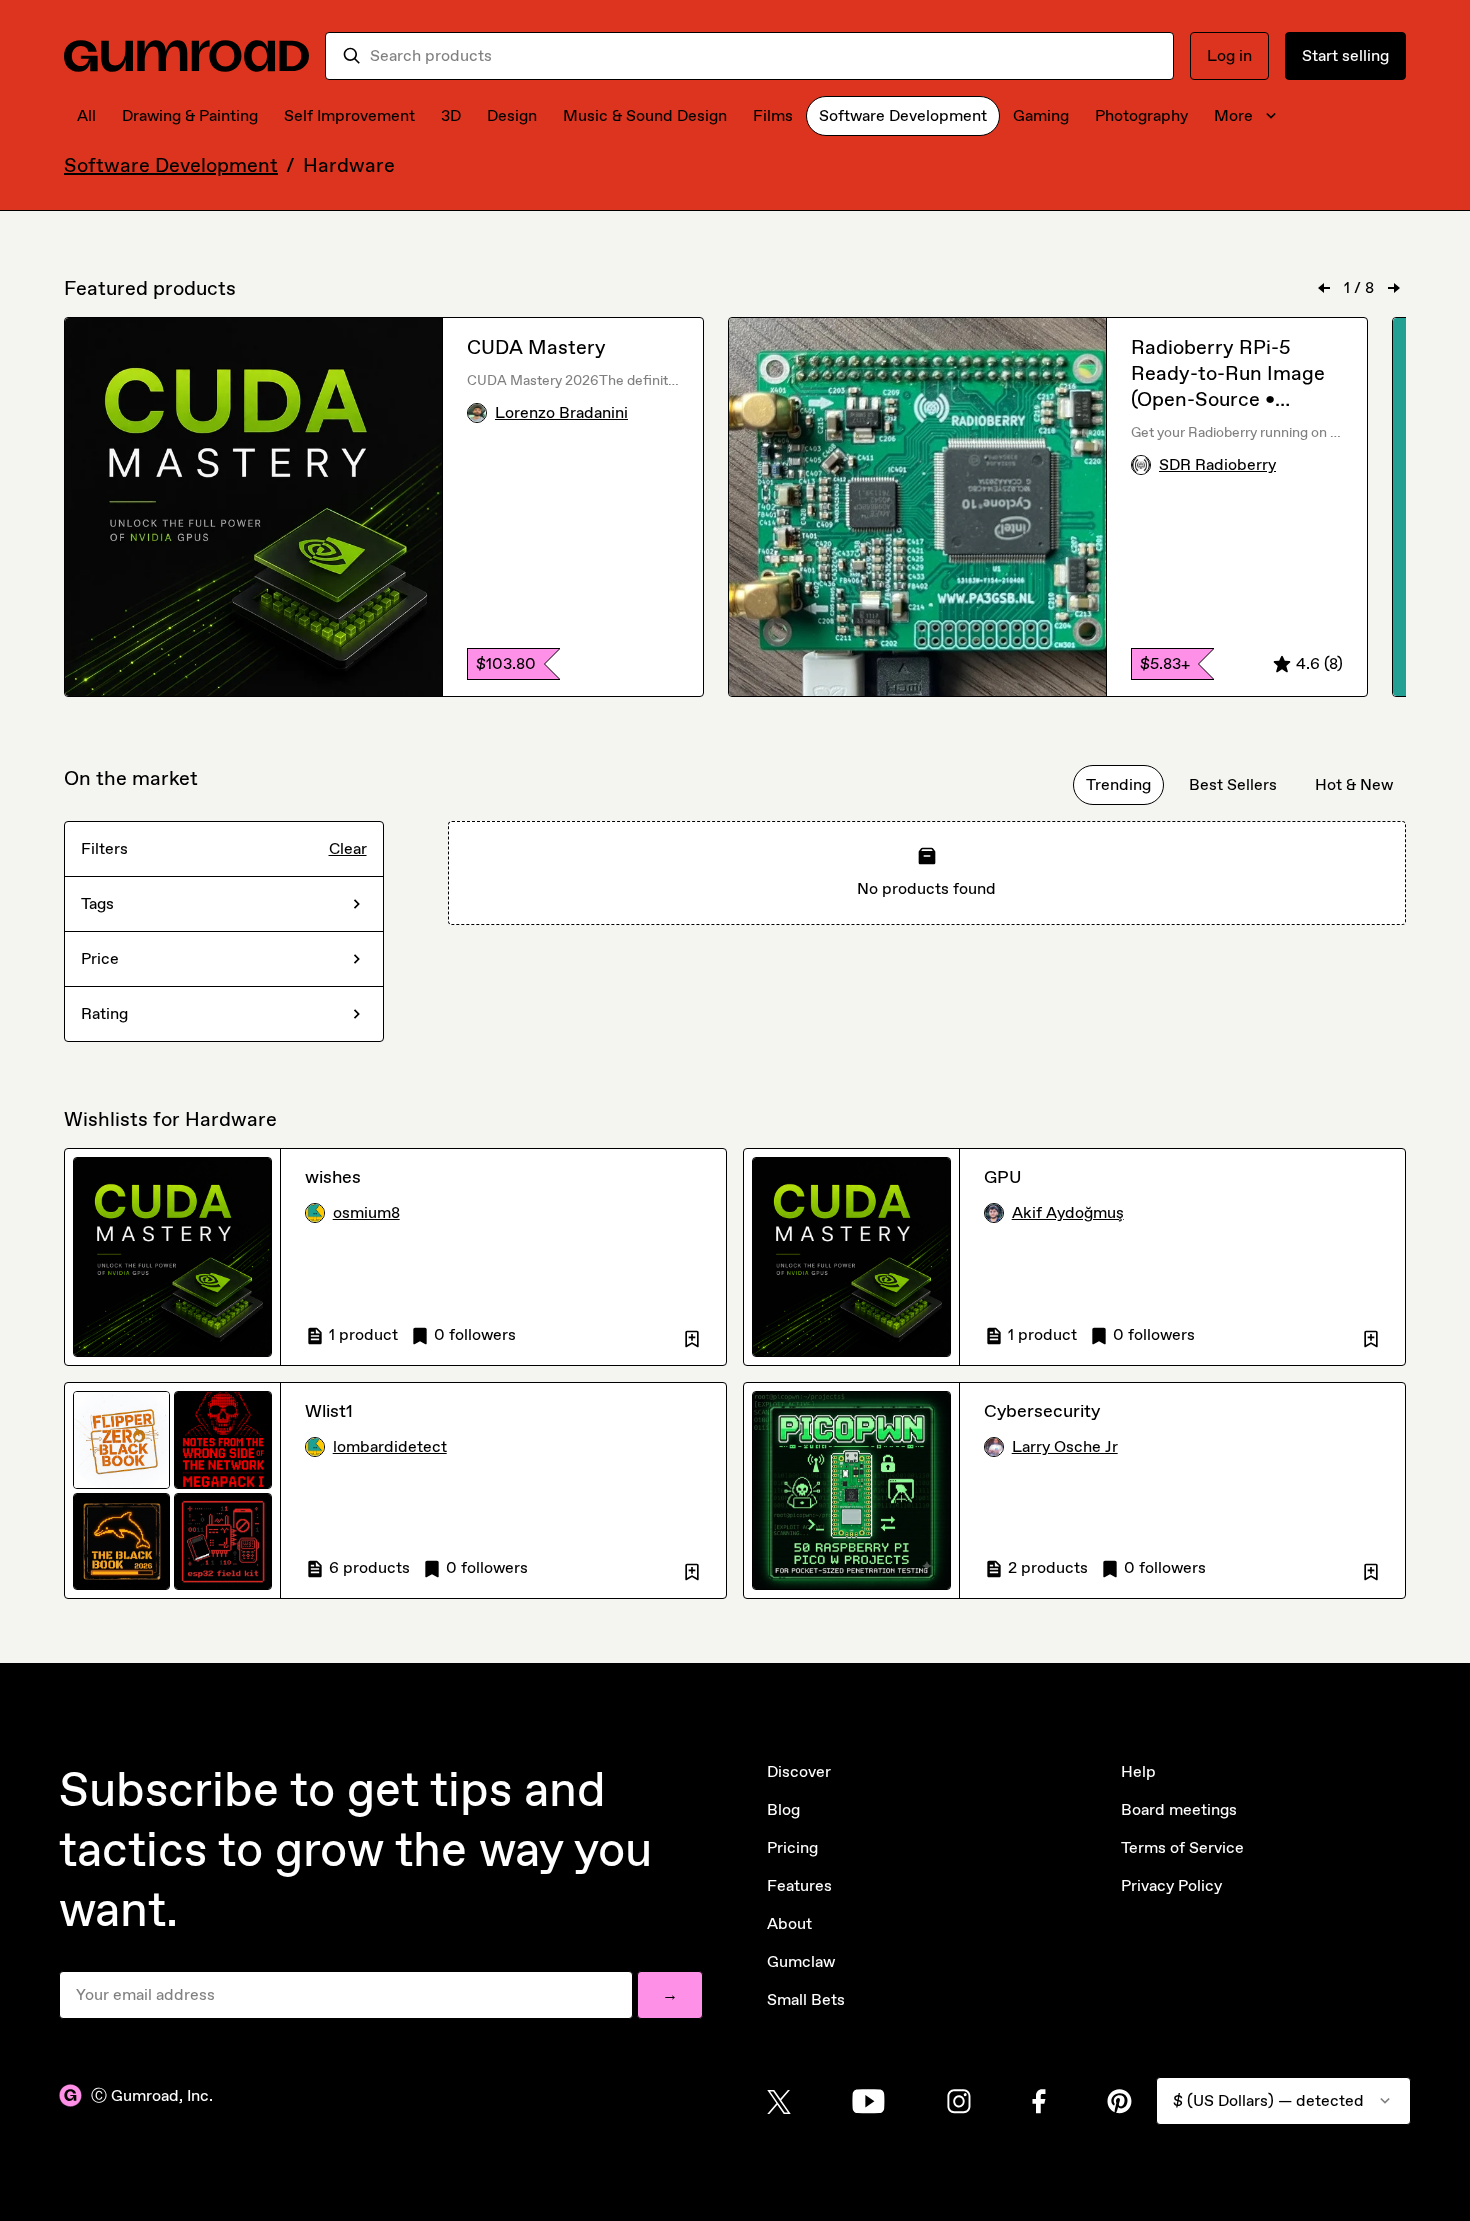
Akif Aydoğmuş (1068, 1212)
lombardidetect (390, 1446)
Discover (799, 1771)
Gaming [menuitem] (1041, 115)
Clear (348, 848)
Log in (1229, 55)
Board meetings (1179, 1809)
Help (1138, 1771)
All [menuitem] (86, 115)
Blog (783, 1809)
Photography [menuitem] (1141, 115)
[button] (692, 1335)
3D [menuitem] (451, 115)
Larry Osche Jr (1065, 1446)
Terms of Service (1182, 1847)
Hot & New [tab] (1354, 784)
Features (799, 1885)
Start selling (1345, 55)
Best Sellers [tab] (1233, 784)
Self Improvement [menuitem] (349, 115)
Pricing (792, 1847)
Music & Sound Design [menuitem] (645, 115)
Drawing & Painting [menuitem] (190, 115)
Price (100, 958)
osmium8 (366, 1212)
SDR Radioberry (1217, 464)
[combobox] (763, 56)
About (789, 1923)
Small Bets (806, 1999)
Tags (97, 903)
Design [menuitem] (512, 115)
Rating (104, 1013)
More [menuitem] (1233, 115)
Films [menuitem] (773, 115)
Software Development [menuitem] (903, 115)
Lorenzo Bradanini (561, 412)
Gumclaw (801, 1961)
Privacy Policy (1171, 1885)
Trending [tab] (1118, 784)
